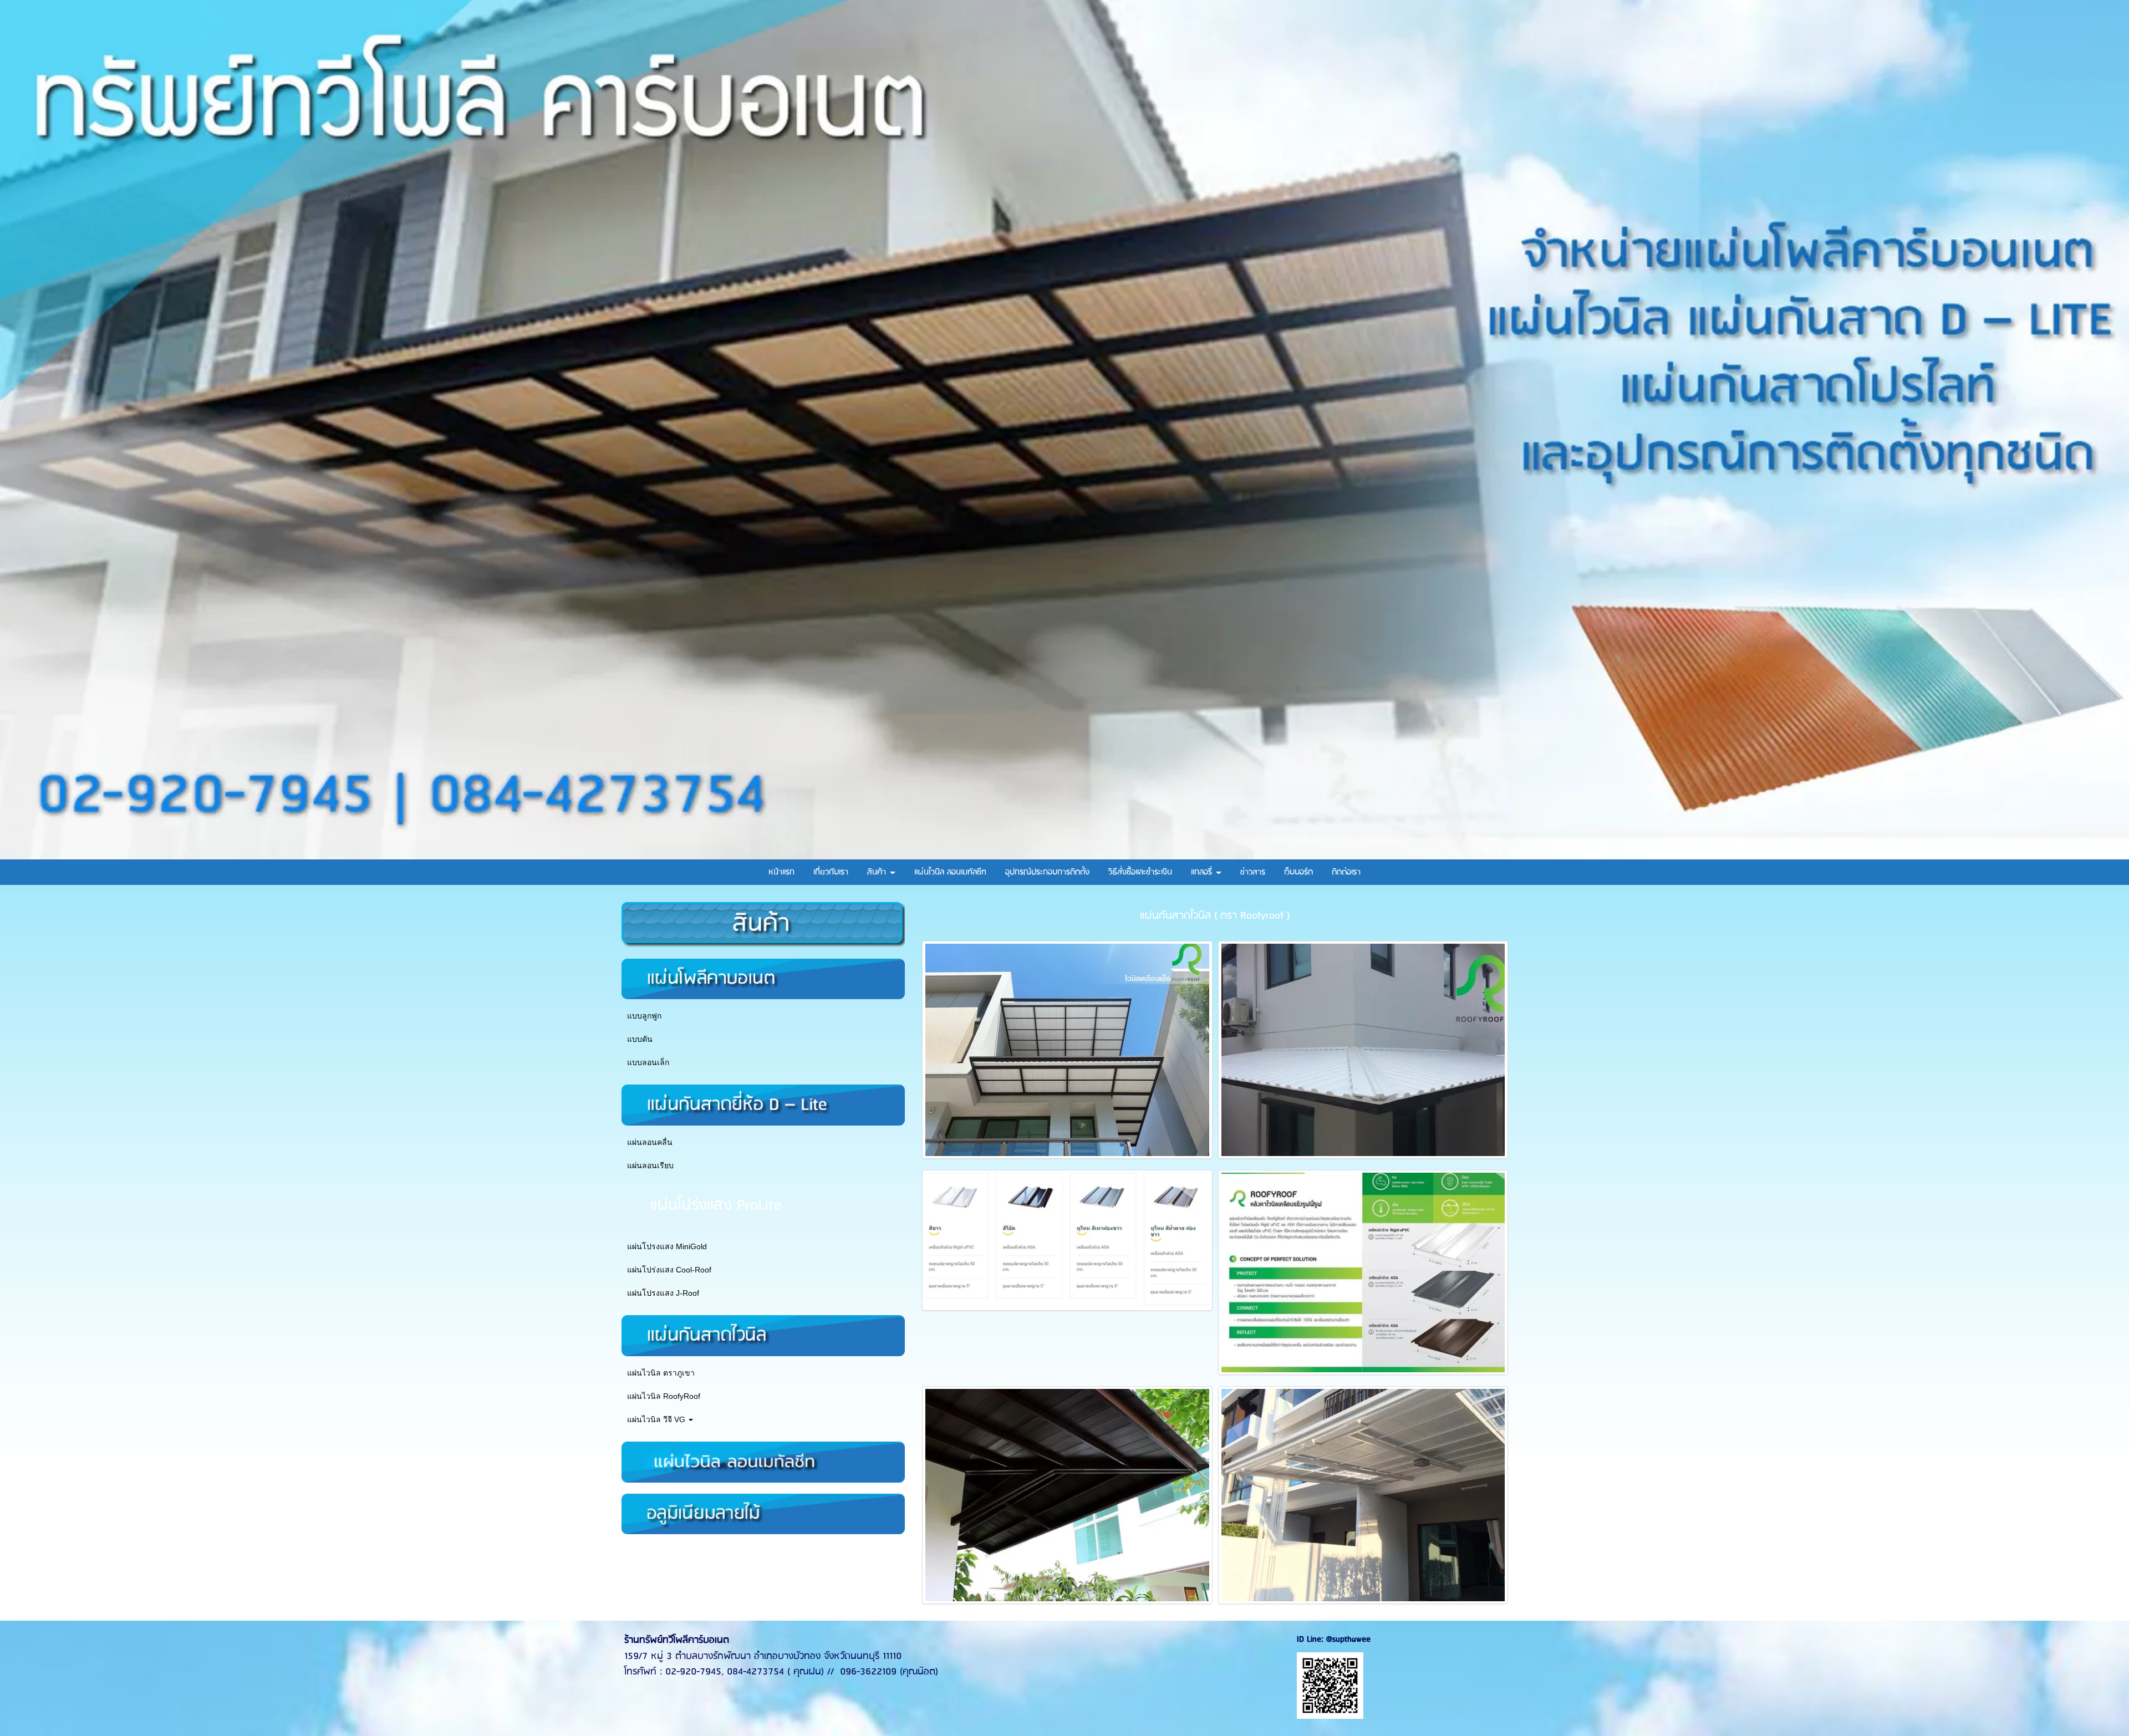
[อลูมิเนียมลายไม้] (763, 1513)
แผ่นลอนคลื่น (650, 1142)
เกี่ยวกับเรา (831, 872)
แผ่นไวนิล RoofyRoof (664, 1396)
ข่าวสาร (1253, 872)
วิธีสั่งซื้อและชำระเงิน (1140, 872)
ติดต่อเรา (1346, 872)
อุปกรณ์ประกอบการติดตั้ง (1047, 872)
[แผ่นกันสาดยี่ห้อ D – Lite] (763, 1104)
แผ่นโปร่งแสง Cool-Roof (669, 1270)
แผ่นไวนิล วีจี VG (657, 1419)
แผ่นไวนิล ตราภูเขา (661, 1373)
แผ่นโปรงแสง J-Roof (663, 1293)
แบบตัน (640, 1039)
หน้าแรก (781, 872)
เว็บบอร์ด (1298, 872)
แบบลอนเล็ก (648, 1062)
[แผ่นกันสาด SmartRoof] (763, 1461)
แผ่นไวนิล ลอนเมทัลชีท (950, 872)
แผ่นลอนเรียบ (650, 1165)
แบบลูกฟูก (644, 1016)
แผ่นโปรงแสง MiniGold (667, 1246)
